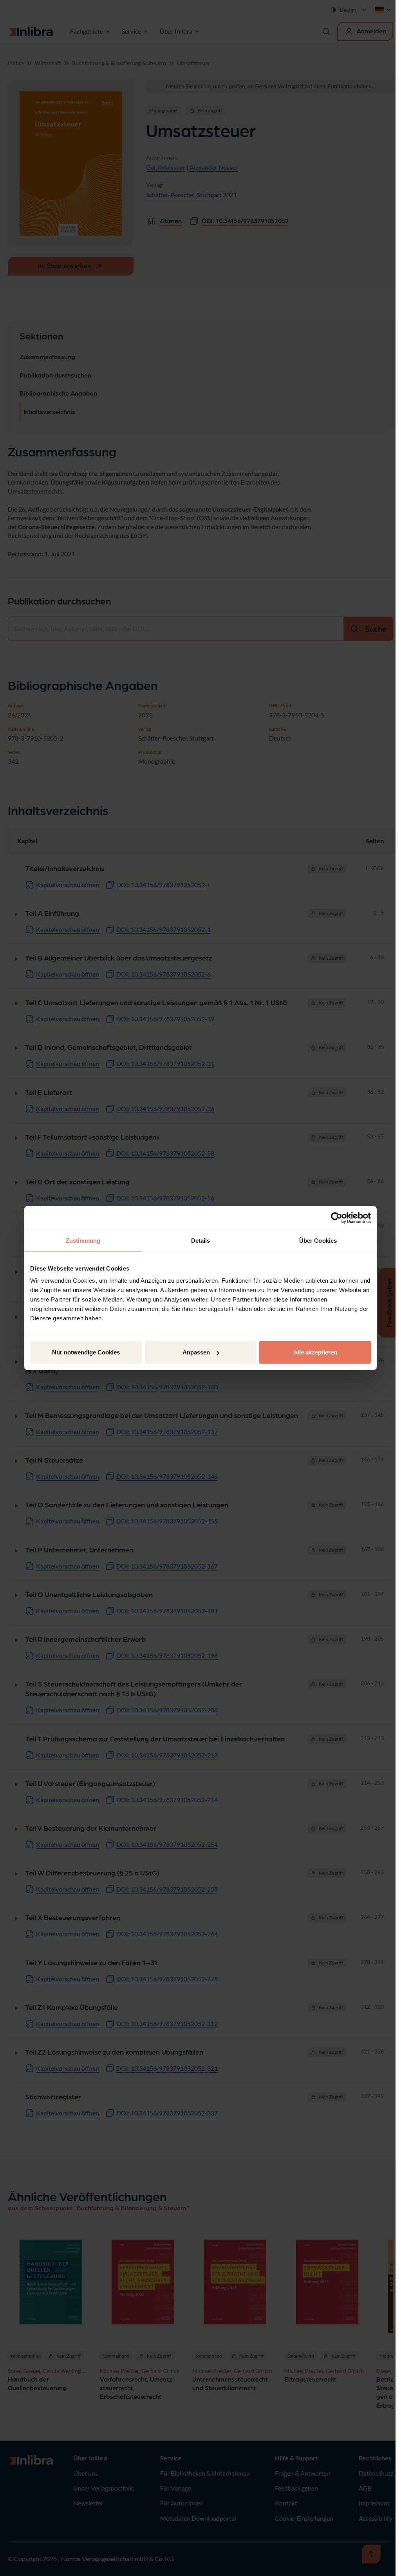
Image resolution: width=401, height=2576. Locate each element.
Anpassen (196, 1352)
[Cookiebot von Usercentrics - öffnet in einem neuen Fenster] (337, 1218)
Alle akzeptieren (315, 1352)
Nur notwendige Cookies (86, 1352)
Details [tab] (201, 1240)
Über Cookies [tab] (318, 1240)
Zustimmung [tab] (83, 1240)
